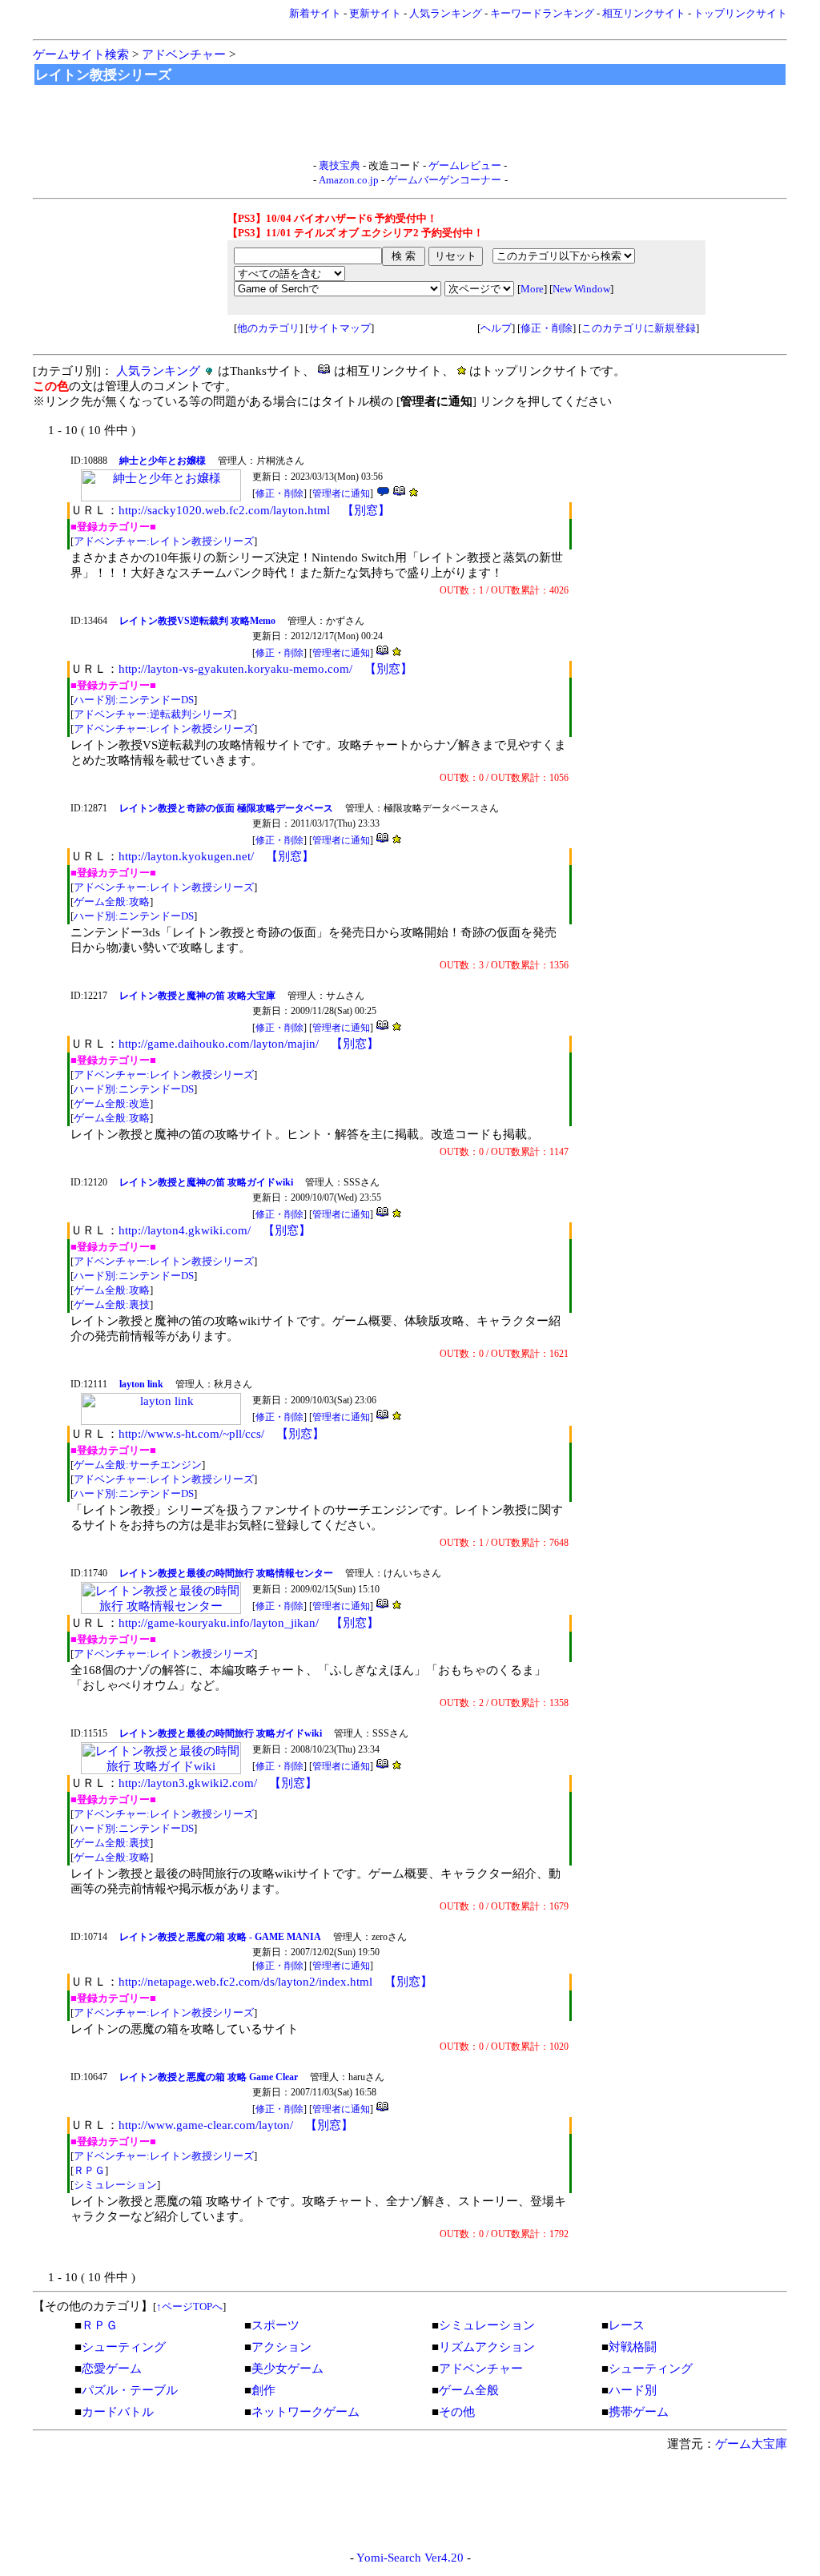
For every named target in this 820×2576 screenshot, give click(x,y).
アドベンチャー (184, 54)
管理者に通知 (341, 493)
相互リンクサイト (644, 13)
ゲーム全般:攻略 (112, 902)
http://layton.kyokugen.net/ (186, 856)
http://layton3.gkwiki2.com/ (188, 1783)
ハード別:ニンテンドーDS (134, 700)
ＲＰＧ (89, 2170)
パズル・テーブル (130, 2390)
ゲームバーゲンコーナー (444, 180)
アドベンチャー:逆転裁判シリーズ (153, 714)
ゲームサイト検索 (81, 54)
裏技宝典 (340, 165)
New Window (581, 289)
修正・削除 (547, 328)
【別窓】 (366, 510)
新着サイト (315, 13)
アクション (281, 2347)
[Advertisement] (410, 123)
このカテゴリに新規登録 (639, 328)
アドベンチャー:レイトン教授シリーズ (164, 541)
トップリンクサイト (740, 13)
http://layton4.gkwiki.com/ (185, 1230)
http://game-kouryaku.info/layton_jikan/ (219, 1623)
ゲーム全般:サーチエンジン (138, 1465)
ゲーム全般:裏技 (112, 1304)
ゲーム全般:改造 (112, 1103)
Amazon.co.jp (349, 180)
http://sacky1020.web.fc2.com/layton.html (224, 510)
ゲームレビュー (465, 165)
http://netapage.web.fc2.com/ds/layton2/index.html (245, 1982)
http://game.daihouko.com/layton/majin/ (219, 1044)
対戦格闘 (633, 2347)
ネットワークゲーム (305, 2412)
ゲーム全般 (469, 2390)
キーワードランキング (542, 13)
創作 (263, 2390)
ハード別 (633, 2390)
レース (627, 2325)
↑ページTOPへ (189, 2306)
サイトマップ (340, 328)
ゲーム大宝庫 (751, 2444)
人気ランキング (446, 13)
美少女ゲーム (287, 2369)
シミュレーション (115, 2185)
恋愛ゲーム (112, 2369)
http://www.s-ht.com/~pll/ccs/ (191, 1434)
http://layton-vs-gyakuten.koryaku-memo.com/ (235, 669)
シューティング (124, 2347)
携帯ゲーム (639, 2412)
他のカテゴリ (268, 328)
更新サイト (375, 13)
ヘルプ (496, 328)
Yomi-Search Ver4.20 (410, 2558)
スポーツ (275, 2325)
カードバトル (118, 2412)
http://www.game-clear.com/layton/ (206, 2125)
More (532, 289)
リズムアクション (487, 2347)
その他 (457, 2412)
